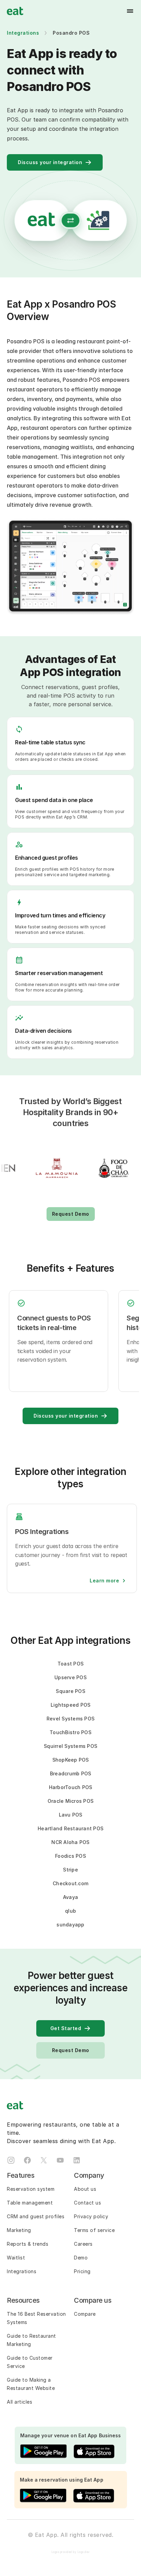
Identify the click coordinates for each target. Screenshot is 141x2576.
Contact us (87, 2203)
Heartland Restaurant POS (70, 1828)
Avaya (70, 1897)
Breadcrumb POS (71, 1773)
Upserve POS (70, 1677)
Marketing (19, 2230)
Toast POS (70, 1664)
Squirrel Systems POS (70, 1746)
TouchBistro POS (70, 1732)
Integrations (23, 33)
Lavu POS (71, 1815)
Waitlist (16, 2258)
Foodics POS (70, 1856)
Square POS (70, 1691)
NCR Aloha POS (70, 1842)
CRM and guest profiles (36, 2216)
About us (85, 2189)
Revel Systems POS (70, 1719)
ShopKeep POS (71, 1760)
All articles (20, 2402)
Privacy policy (91, 2216)
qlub (70, 1911)
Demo (81, 2258)
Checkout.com (70, 1883)
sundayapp (70, 1925)
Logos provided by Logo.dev (71, 2552)
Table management (30, 2203)
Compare (85, 2314)
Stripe (70, 1870)
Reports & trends (28, 2244)
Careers (83, 2244)
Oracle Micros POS (70, 1801)
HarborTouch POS (71, 1787)
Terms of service (94, 2230)
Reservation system (31, 2189)
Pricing (82, 2271)
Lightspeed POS (71, 1705)
